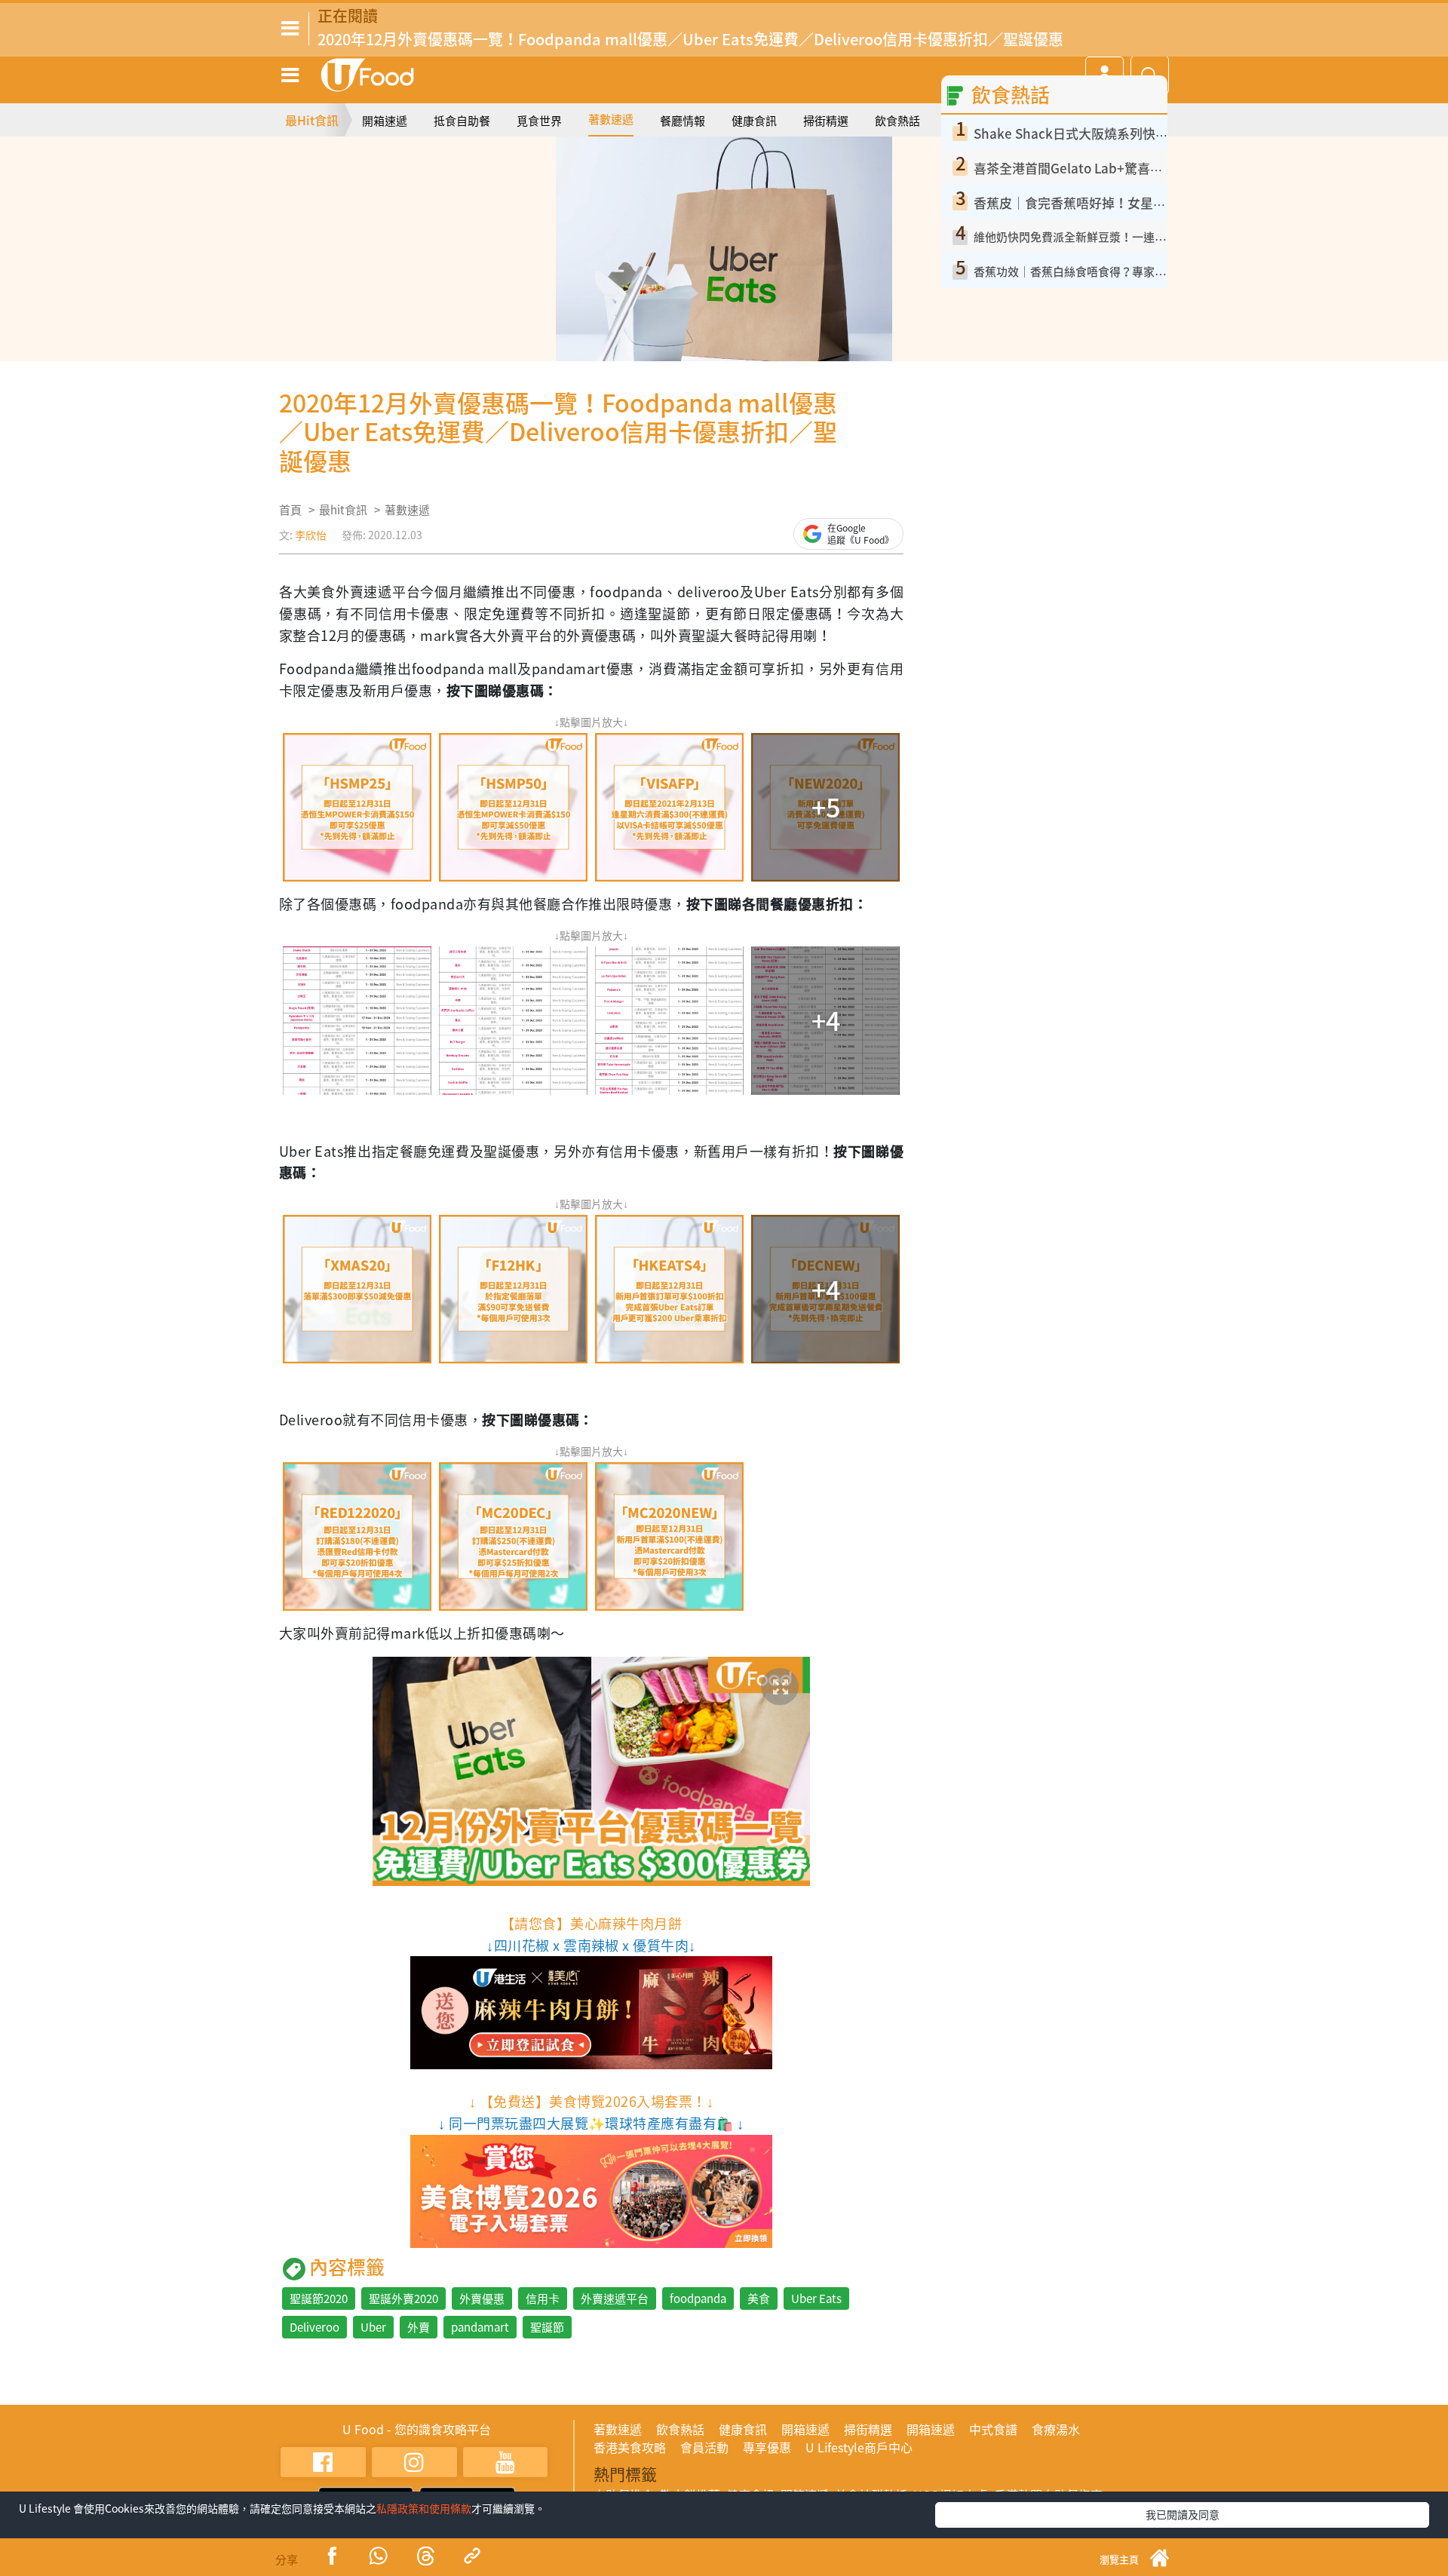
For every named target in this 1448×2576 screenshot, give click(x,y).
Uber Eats (816, 2298)
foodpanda (698, 2298)
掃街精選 (826, 121)
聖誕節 (547, 2327)
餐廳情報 (683, 121)
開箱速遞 (385, 121)
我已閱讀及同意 (1183, 2514)
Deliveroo (314, 2327)
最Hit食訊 (312, 120)
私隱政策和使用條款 (424, 2508)
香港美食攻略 (630, 2447)
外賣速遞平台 (615, 2298)
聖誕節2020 (319, 2298)
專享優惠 (767, 2447)
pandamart (480, 2327)
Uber (373, 2327)
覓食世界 (539, 121)
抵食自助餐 (462, 121)
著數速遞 (611, 119)
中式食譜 (993, 2429)
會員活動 (704, 2447)
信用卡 (543, 2298)
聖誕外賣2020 (403, 2298)
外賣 (419, 2327)
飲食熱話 (897, 121)
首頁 (290, 510)
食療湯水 (1056, 2429)
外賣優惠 (482, 2298)
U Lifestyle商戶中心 (859, 2447)
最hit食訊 (343, 510)
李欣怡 (311, 535)
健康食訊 (754, 121)
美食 (759, 2298)
